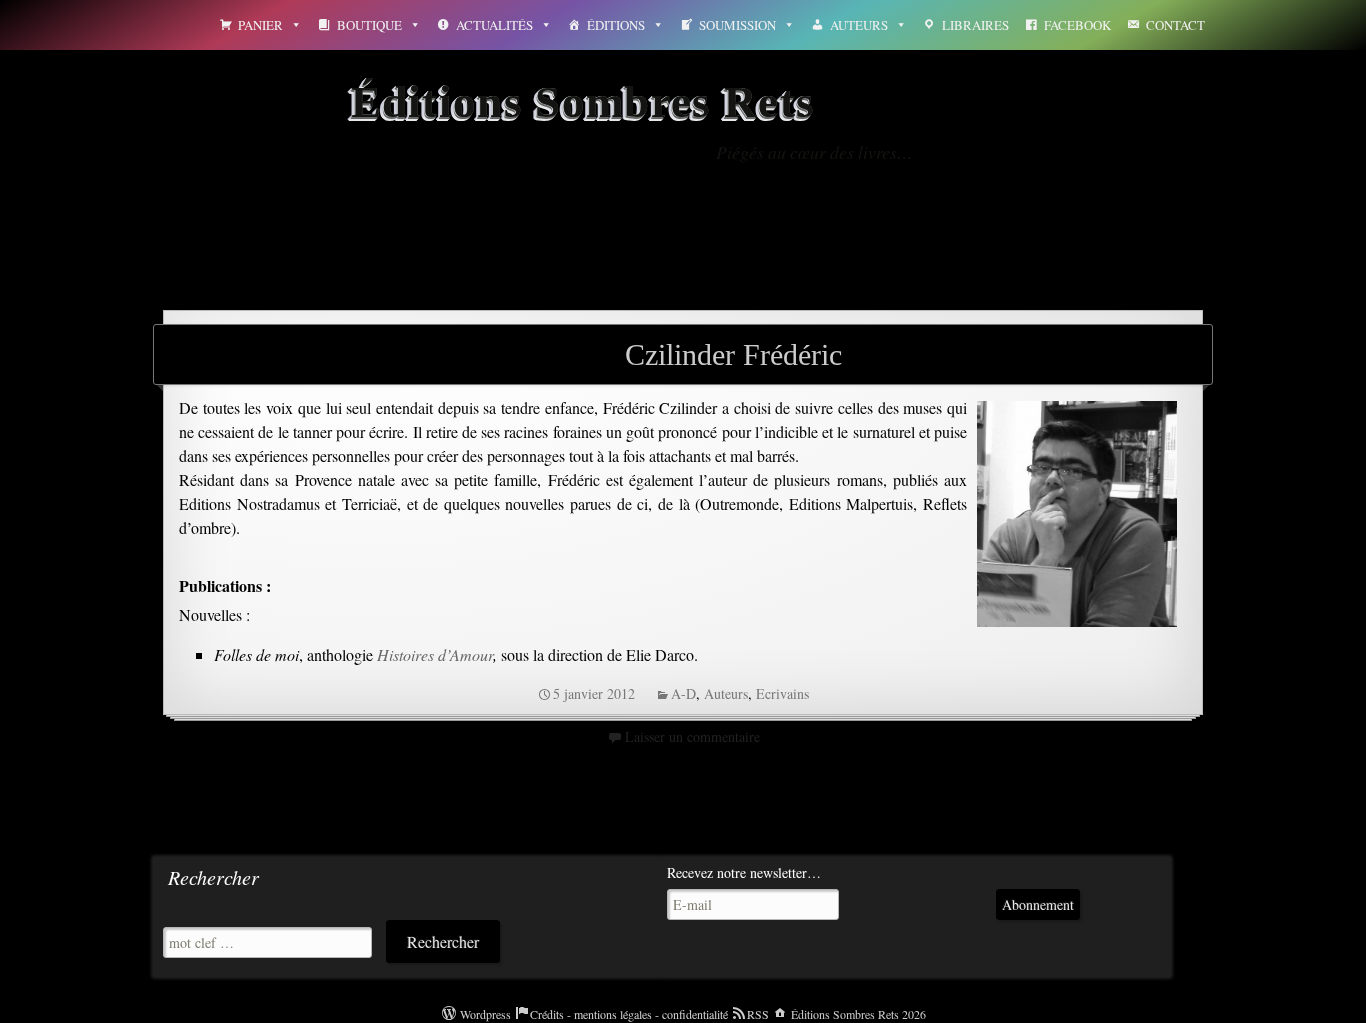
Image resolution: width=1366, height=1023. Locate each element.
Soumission (737, 25)
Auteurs (859, 25)
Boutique (369, 25)
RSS (758, 1014)
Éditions (616, 25)
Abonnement (1038, 904)
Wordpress (485, 1014)
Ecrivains (782, 693)
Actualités (494, 25)
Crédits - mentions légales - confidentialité (629, 1014)
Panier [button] (260, 25)
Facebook (1077, 25)
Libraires (975, 25)
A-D (683, 693)
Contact (1175, 25)
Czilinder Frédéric (733, 354)
